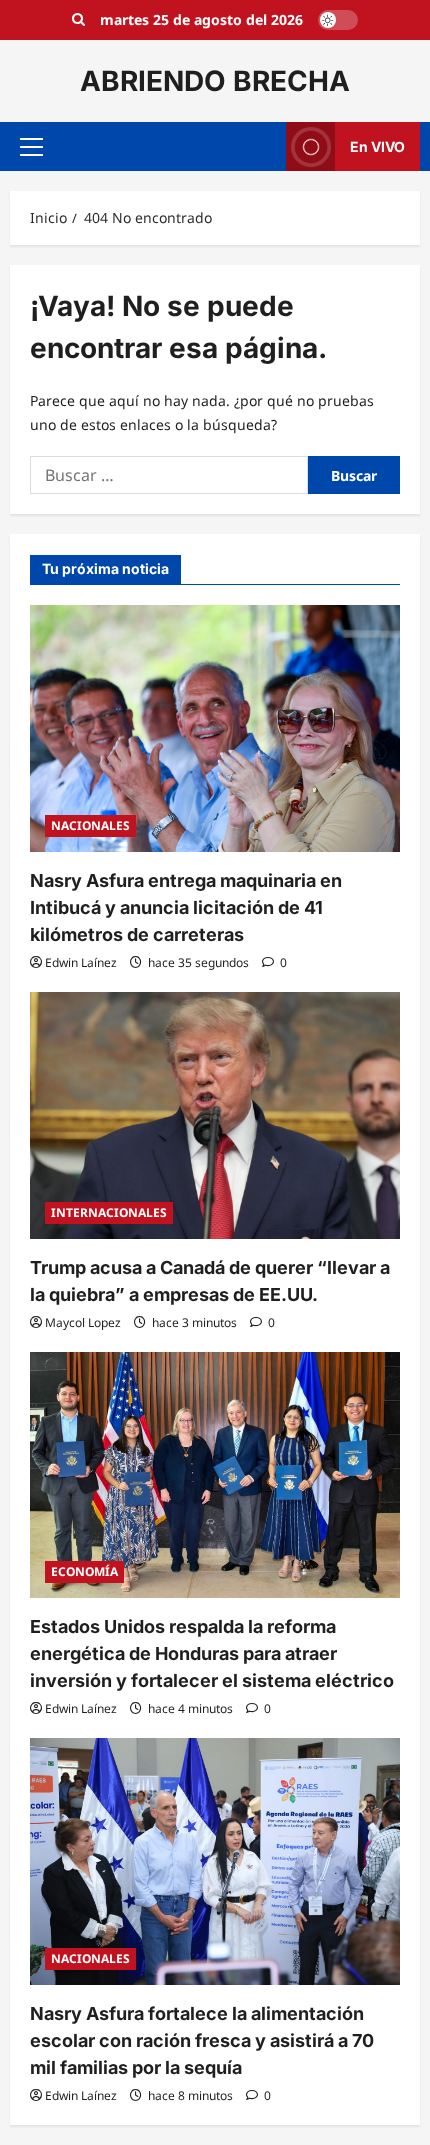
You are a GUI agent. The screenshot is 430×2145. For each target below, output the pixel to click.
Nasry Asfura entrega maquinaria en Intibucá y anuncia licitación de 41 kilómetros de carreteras (186, 907)
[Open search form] (78, 20)
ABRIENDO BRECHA (215, 81)
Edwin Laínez (81, 962)
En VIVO (377, 146)
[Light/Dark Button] (338, 20)
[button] (31, 147)
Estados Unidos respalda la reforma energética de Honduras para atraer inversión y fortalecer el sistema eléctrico (212, 1653)
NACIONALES (90, 825)
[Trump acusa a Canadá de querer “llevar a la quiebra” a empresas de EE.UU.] (215, 1115)
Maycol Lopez (83, 1322)
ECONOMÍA (84, 1571)
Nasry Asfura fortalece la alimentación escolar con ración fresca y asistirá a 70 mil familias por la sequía (202, 2040)
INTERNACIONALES (109, 1212)
